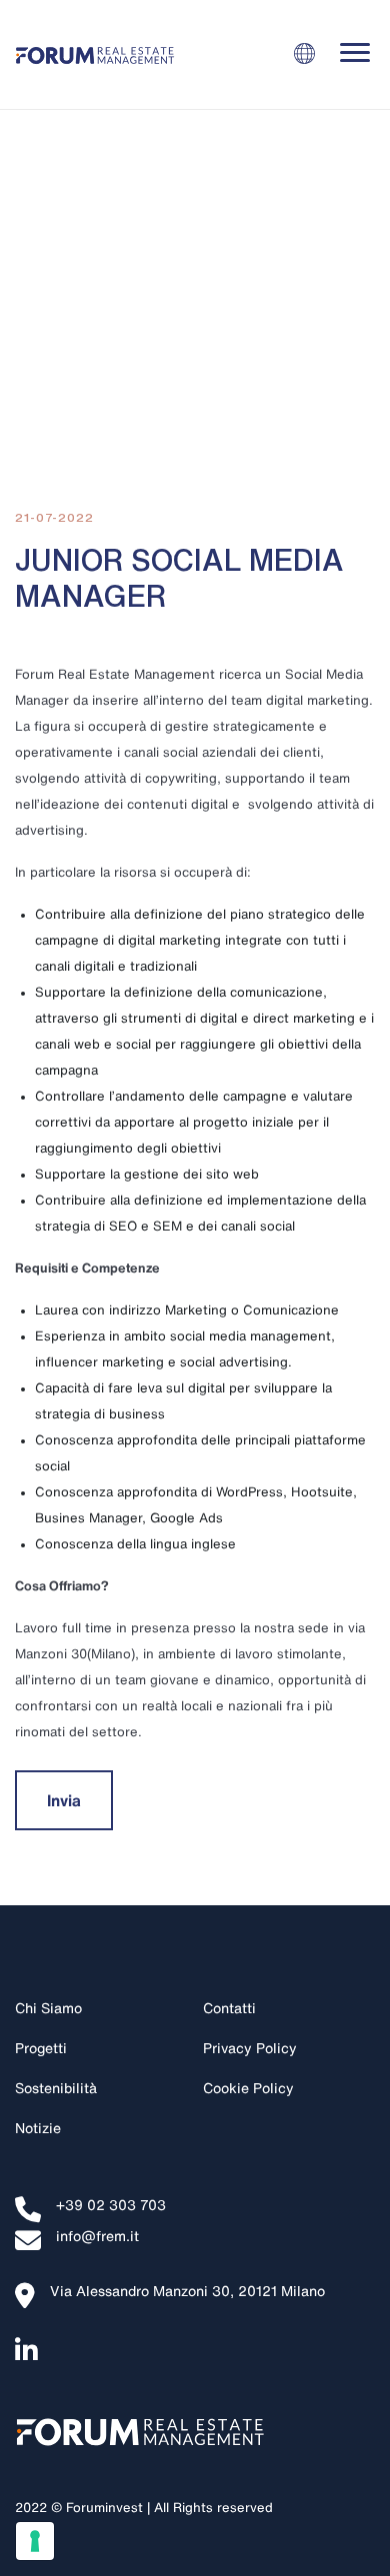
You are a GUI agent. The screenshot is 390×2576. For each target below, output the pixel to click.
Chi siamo (48, 2008)
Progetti (41, 2048)
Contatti (229, 2008)
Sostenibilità (56, 2088)
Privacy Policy (250, 2048)
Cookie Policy (248, 2088)
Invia (64, 1800)
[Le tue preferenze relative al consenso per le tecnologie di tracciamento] (35, 2541)
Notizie (38, 2128)
